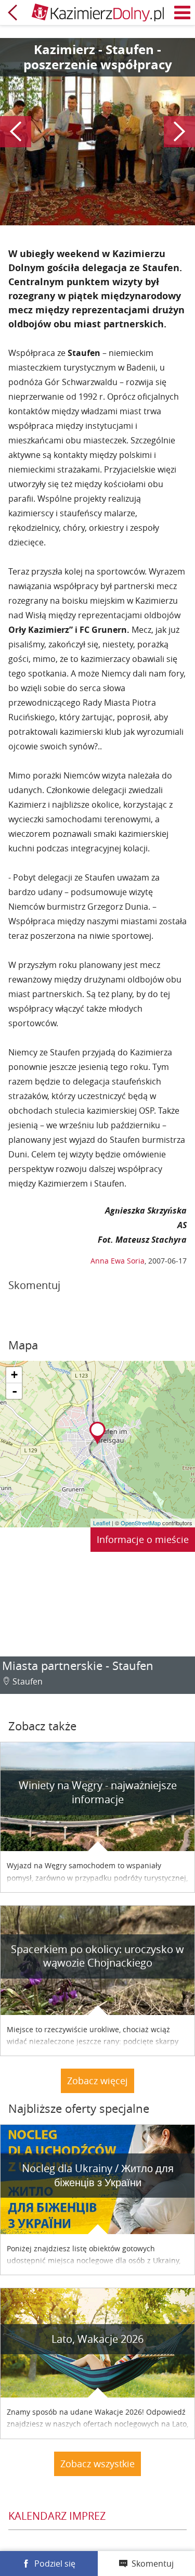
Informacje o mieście (143, 1539)
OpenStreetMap (141, 1523)
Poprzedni (16, 132)
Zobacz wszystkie (97, 2464)
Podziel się (55, 2564)
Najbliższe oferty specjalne (79, 2108)
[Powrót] (12, 12)
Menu (183, 12)
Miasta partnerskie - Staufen (78, 1666)
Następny (179, 132)
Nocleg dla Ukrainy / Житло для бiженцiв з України (98, 2175)
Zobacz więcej (97, 2081)
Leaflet (102, 1523)
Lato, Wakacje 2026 (97, 2339)
